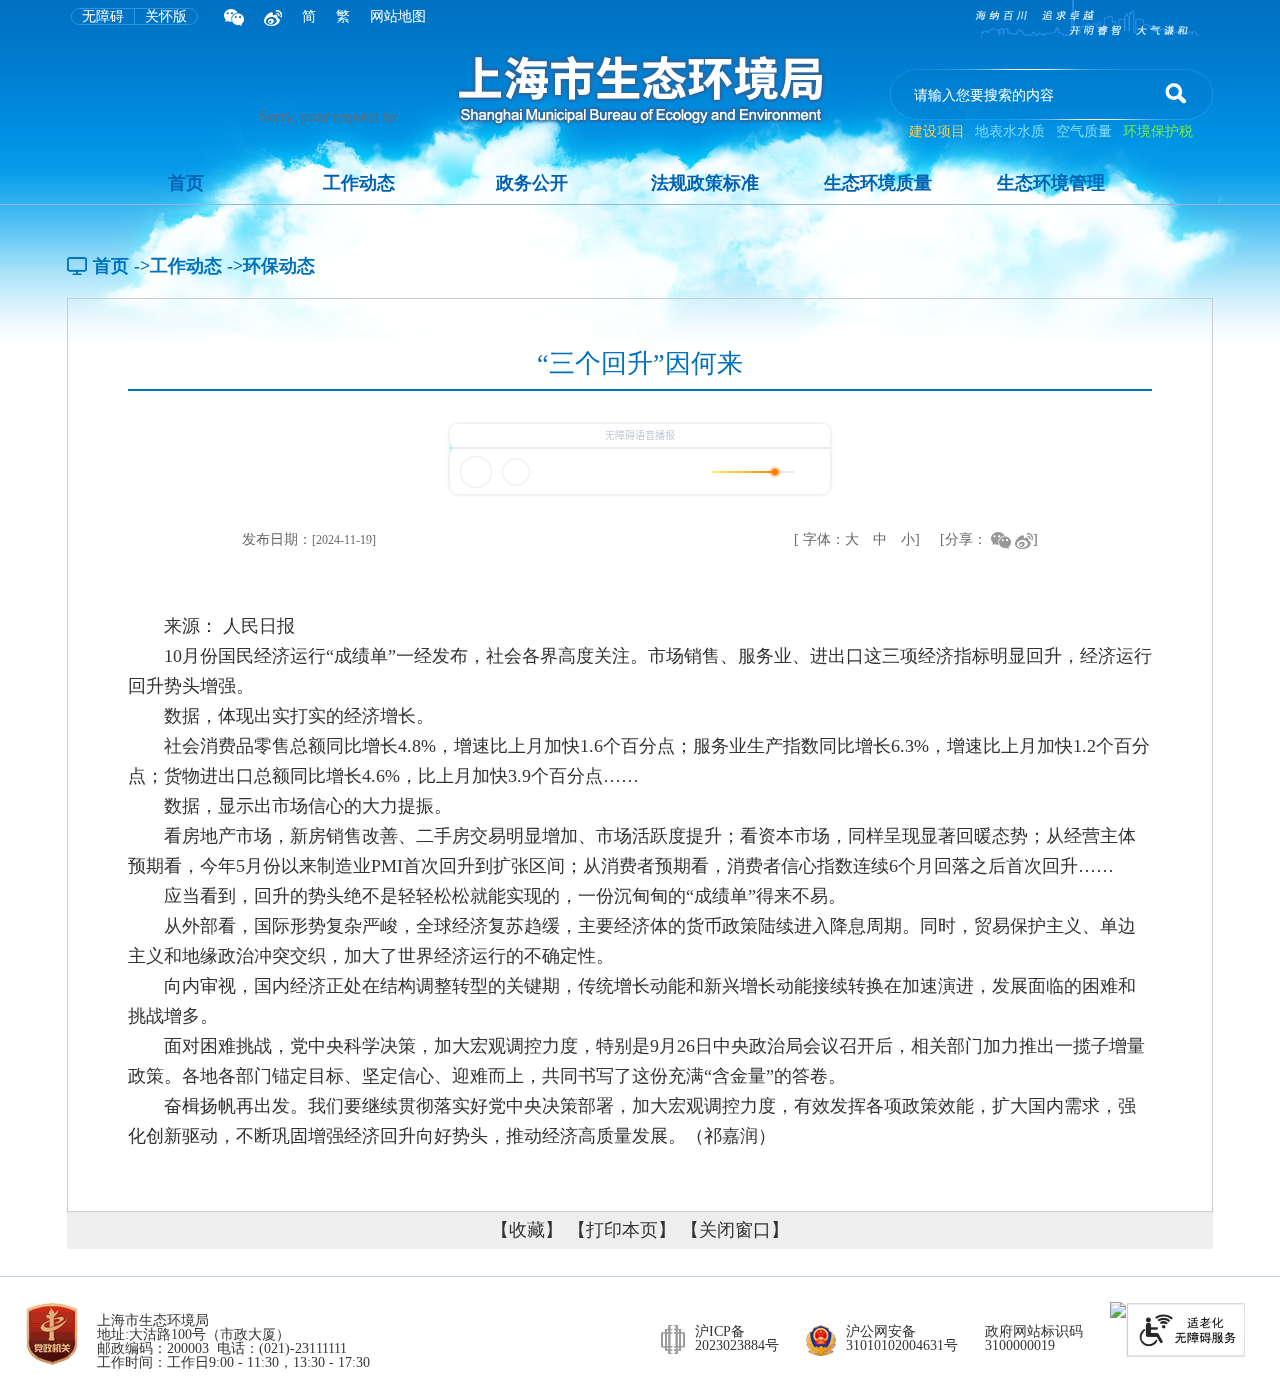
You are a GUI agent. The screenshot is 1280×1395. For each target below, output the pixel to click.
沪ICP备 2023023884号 (737, 1338)
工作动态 (359, 183)
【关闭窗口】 (735, 1230)
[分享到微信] (1001, 539)
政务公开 (532, 183)
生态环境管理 (1051, 183)
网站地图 (398, 16)
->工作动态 (178, 266)
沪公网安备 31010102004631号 (902, 1338)
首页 (186, 183)
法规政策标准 (705, 183)
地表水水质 (1010, 131)
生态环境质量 (878, 183)
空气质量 (1084, 131)
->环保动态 (271, 266)
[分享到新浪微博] (1024, 539)
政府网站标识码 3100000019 (1034, 1338)
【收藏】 (527, 1230)
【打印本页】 (622, 1230)
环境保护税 (1158, 131)
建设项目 (939, 131)
